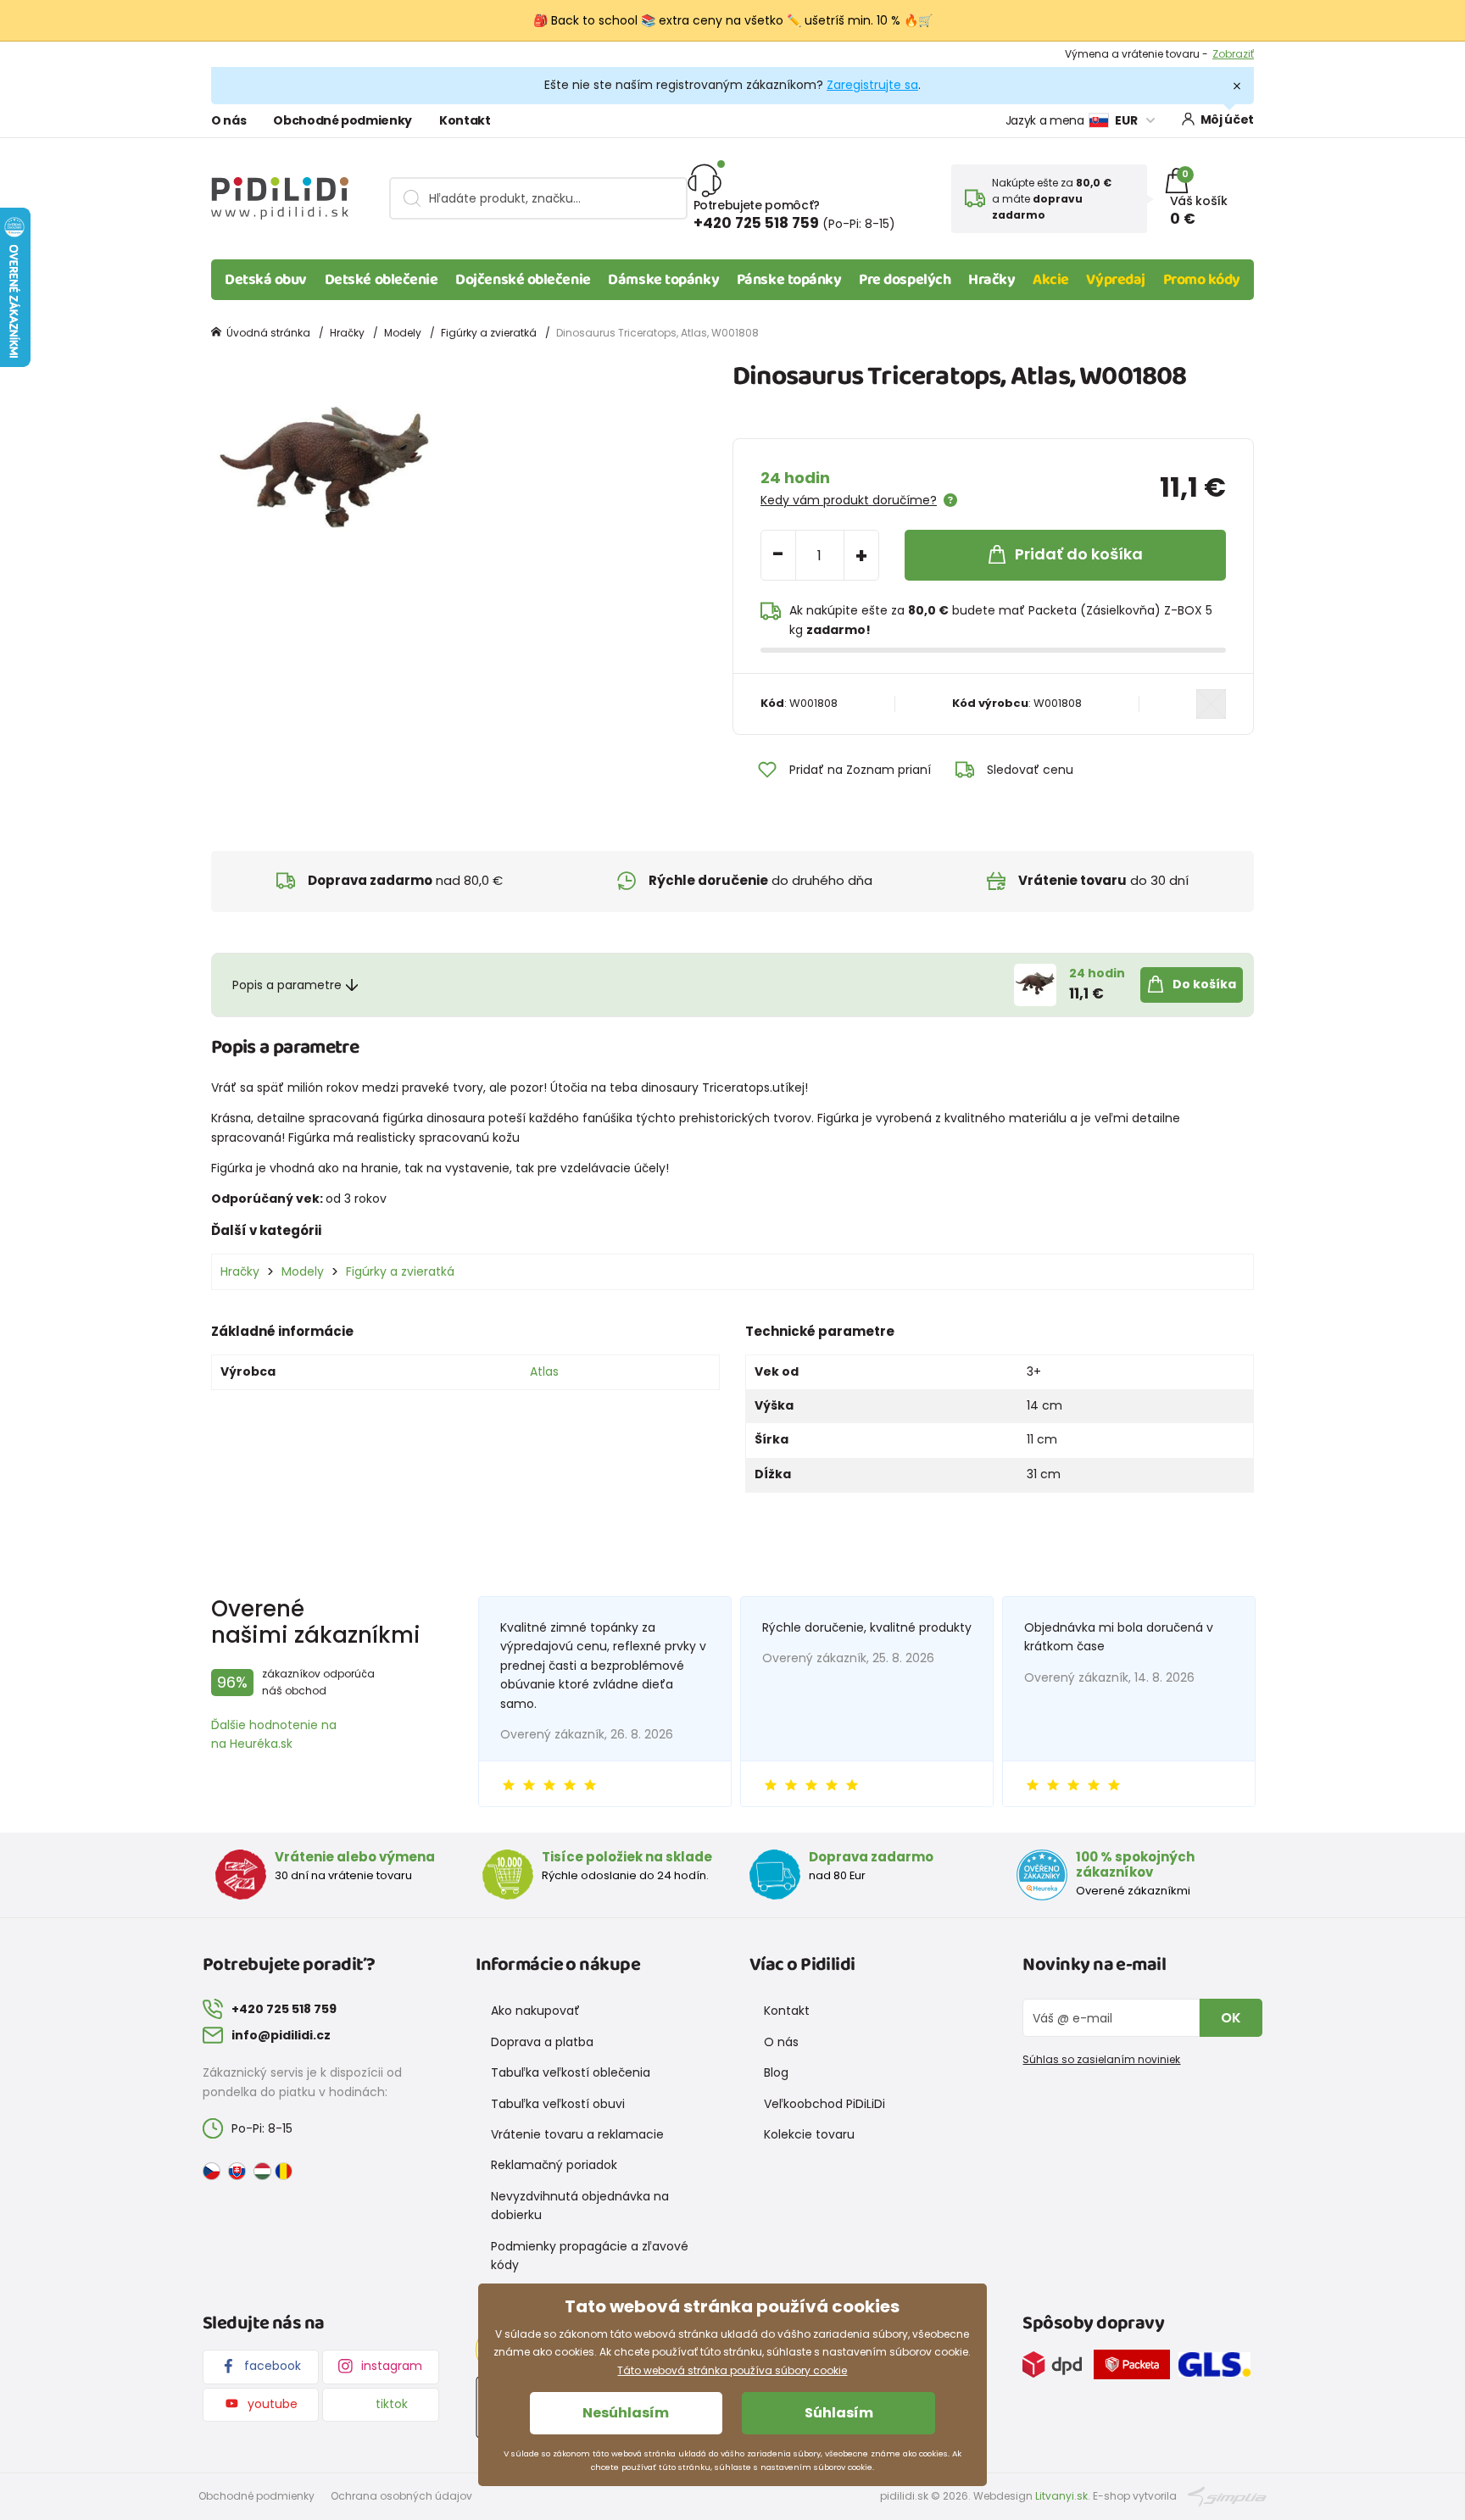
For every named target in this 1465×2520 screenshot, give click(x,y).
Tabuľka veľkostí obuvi (558, 2104)
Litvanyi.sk (1061, 2496)
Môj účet (1227, 120)
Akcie (1051, 280)
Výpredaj (1115, 280)
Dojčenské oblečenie (523, 280)
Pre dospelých (905, 280)
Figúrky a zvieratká (489, 333)
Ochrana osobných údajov (401, 2496)
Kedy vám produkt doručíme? (849, 500)
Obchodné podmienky (343, 120)
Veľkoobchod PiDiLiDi (824, 2104)
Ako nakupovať (535, 2011)
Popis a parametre (287, 985)
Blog (776, 2072)
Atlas (544, 1371)
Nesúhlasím (626, 2413)
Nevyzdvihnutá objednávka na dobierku (580, 2206)
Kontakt (465, 120)
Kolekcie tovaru (809, 2134)
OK (1231, 2018)
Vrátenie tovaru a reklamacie (577, 2134)
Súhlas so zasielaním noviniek (1101, 2059)
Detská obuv (266, 280)
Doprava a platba (542, 2042)
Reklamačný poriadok (554, 2165)
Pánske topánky (789, 280)
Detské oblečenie (382, 280)
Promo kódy (1202, 280)
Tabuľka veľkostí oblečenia (571, 2072)
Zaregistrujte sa (872, 85)
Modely (403, 333)
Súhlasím (839, 2413)
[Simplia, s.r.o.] (1227, 2495)
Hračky (992, 280)
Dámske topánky (663, 280)
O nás (228, 120)
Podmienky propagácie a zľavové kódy (590, 2256)
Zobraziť (1233, 54)
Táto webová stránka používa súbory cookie (732, 2370)
